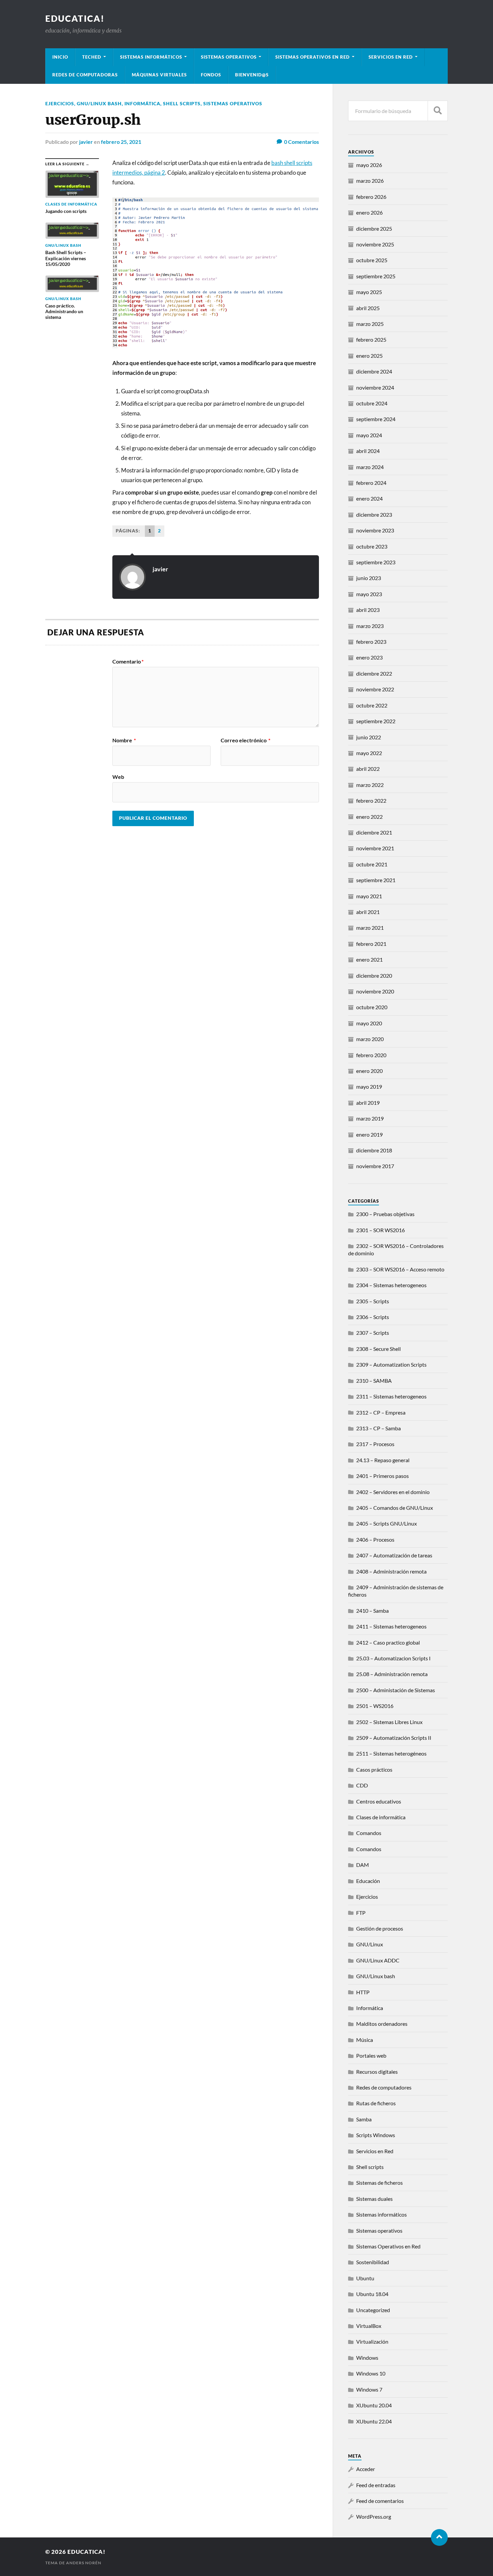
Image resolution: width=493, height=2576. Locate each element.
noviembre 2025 (375, 244)
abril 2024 (368, 451)
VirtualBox (369, 2326)
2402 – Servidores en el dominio (393, 1492)
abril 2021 (368, 912)
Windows (367, 2358)
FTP (361, 1913)
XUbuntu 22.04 (374, 2421)
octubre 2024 (372, 403)
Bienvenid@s (252, 75)
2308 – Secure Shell (378, 1349)
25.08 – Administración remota (392, 1674)
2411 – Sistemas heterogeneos (391, 1626)
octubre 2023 (372, 546)
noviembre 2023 (375, 530)
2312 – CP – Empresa (381, 1412)
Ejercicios (60, 103)
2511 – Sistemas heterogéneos (391, 1753)
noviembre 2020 (375, 991)
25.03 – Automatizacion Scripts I (393, 1658)
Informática (142, 103)
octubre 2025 (372, 260)
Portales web (371, 2055)
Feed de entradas (376, 2485)
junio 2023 (369, 578)
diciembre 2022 (374, 673)
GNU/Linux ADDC (378, 1960)
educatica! (75, 18)
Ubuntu (365, 2278)
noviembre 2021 (375, 848)
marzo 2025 (370, 324)
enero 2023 (369, 657)
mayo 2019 (369, 1086)
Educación (368, 1881)
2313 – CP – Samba (378, 1428)
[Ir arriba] (439, 2537)
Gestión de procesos (380, 1928)
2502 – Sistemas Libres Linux (389, 1722)
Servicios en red (391, 57)
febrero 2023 (371, 642)
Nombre (124, 740)
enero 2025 (369, 356)
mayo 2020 (369, 1023)
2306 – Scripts (373, 1317)
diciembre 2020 (374, 976)
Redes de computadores (384, 2087)
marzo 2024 (370, 467)
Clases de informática (381, 1817)
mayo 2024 (369, 435)
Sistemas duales (374, 2199)
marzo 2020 (370, 1039)
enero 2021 (369, 959)
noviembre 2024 (375, 387)
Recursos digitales (377, 2072)
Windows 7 (369, 2389)
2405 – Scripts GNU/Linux (387, 1523)
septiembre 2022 (376, 721)
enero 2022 (369, 817)
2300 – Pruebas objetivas (385, 1214)
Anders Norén (84, 2563)
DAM (363, 1865)
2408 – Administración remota (391, 1571)
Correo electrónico (245, 740)
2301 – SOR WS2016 (380, 1230)
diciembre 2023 (374, 514)
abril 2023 (368, 610)
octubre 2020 (372, 1007)
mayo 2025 (369, 292)
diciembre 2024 (374, 371)
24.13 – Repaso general (383, 1460)
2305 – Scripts (373, 1301)
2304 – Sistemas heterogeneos (391, 1285)
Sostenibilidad (373, 2262)
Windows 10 (371, 2373)
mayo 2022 (369, 753)
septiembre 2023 (376, 562)
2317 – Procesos (375, 1444)
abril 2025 (368, 308)
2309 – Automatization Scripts (391, 1364)
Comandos (369, 1833)
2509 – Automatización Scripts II (394, 1738)
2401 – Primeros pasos (382, 1476)
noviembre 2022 (375, 689)
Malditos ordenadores (382, 2024)
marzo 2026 (370, 181)
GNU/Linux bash (99, 103)
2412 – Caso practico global (388, 1642)
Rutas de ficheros (376, 2103)
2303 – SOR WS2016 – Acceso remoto (400, 1269)
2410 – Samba (372, 1611)
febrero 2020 (371, 1055)
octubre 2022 (372, 705)
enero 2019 (369, 1134)
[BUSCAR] (438, 111)
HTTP (363, 1992)
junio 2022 (369, 737)
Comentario (128, 662)
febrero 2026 (371, 197)
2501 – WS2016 (375, 1706)
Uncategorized (373, 2310)
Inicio (60, 57)
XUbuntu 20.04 (374, 2405)
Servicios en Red (375, 2151)
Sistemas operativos (233, 103)
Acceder (366, 2469)
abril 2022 (368, 769)
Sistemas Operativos (229, 57)
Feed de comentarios (380, 2501)
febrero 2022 (371, 800)
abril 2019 (368, 1103)
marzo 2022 (370, 785)
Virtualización (372, 2341)
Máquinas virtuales (159, 75)
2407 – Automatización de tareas (394, 1555)
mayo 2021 (369, 896)
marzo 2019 (370, 1118)
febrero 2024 (371, 483)
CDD (362, 1785)
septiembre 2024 (376, 419)
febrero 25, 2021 (121, 142)
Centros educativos (379, 1801)
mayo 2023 (369, 594)
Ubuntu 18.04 (372, 2294)
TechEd (92, 57)
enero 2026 (369, 212)
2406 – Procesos (375, 1539)
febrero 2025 (371, 339)
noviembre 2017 (375, 1166)
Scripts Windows (376, 2135)
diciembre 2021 (374, 832)
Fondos (211, 75)
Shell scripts (182, 103)
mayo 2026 (369, 165)
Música (365, 2040)
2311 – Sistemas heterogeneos (391, 1396)
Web (118, 777)
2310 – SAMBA (374, 1381)
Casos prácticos (374, 1769)
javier (86, 142)
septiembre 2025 (376, 276)
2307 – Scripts (373, 1333)
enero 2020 (369, 1071)
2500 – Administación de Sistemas (396, 1690)
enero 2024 (369, 498)
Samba (364, 2119)
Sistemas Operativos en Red (313, 57)
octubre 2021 (372, 864)
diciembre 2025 (374, 228)
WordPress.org (374, 2516)
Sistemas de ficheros (379, 2183)
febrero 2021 (371, 944)
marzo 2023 (370, 626)
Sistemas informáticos (151, 57)
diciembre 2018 (374, 1150)
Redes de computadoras (85, 75)
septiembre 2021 (376, 880)
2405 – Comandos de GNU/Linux (395, 1508)
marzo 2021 (370, 928)
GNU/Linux (370, 1944)
